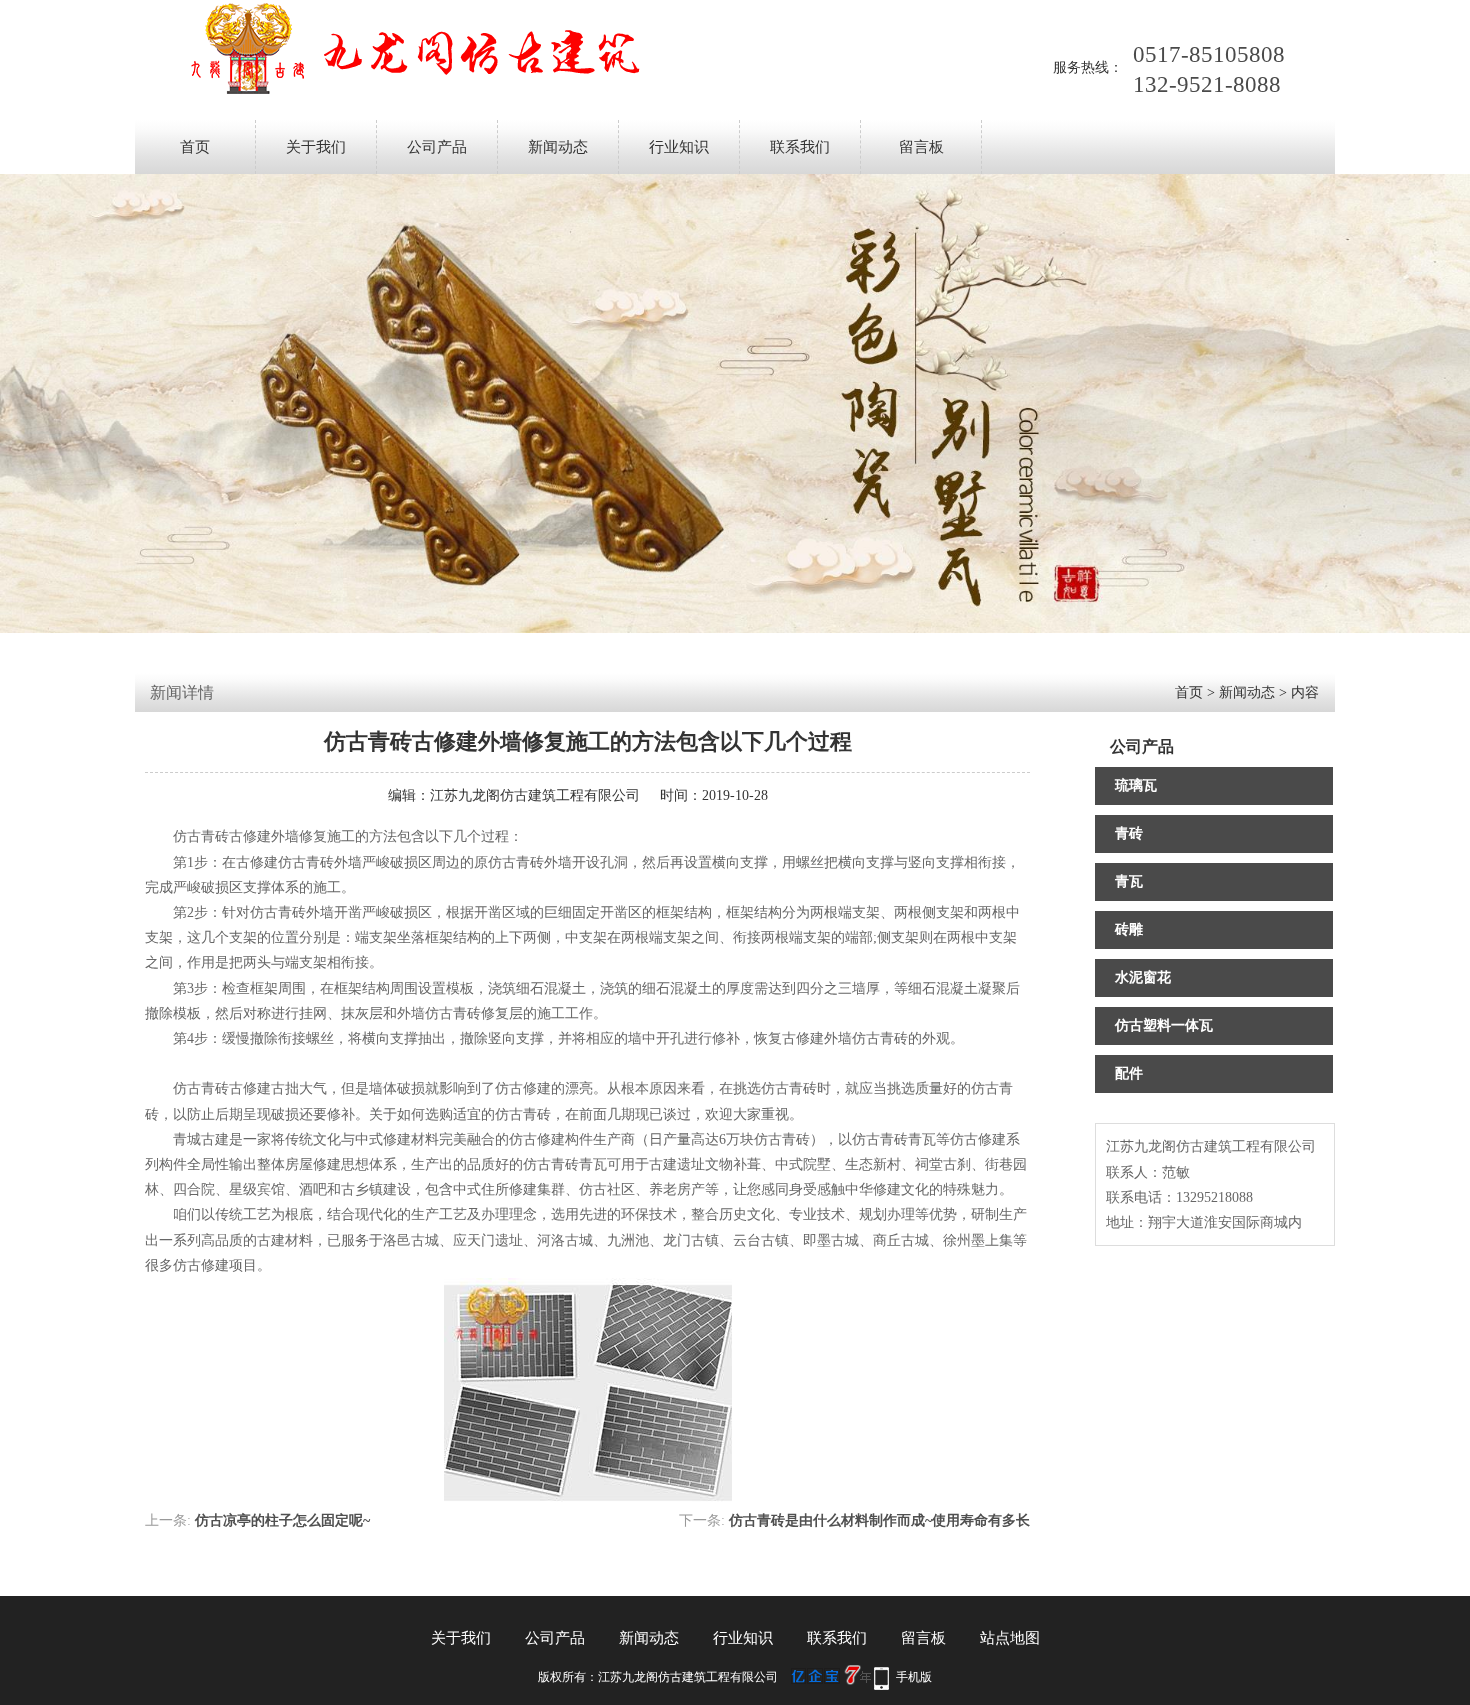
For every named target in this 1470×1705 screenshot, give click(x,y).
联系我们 (800, 147)
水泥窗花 (1143, 977)
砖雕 (1129, 929)
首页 (195, 147)
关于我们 (316, 147)
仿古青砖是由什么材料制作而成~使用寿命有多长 (879, 1520)
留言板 (921, 147)
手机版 (914, 1677)
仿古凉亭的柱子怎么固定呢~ (282, 1520)
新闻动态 (558, 147)
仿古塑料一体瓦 (1164, 1025)
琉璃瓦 (1136, 785)
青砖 (1129, 833)
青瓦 (1129, 881)
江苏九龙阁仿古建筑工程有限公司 (535, 795)
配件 (1129, 1073)
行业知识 (679, 147)
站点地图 (1010, 1638)
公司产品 (437, 147)
